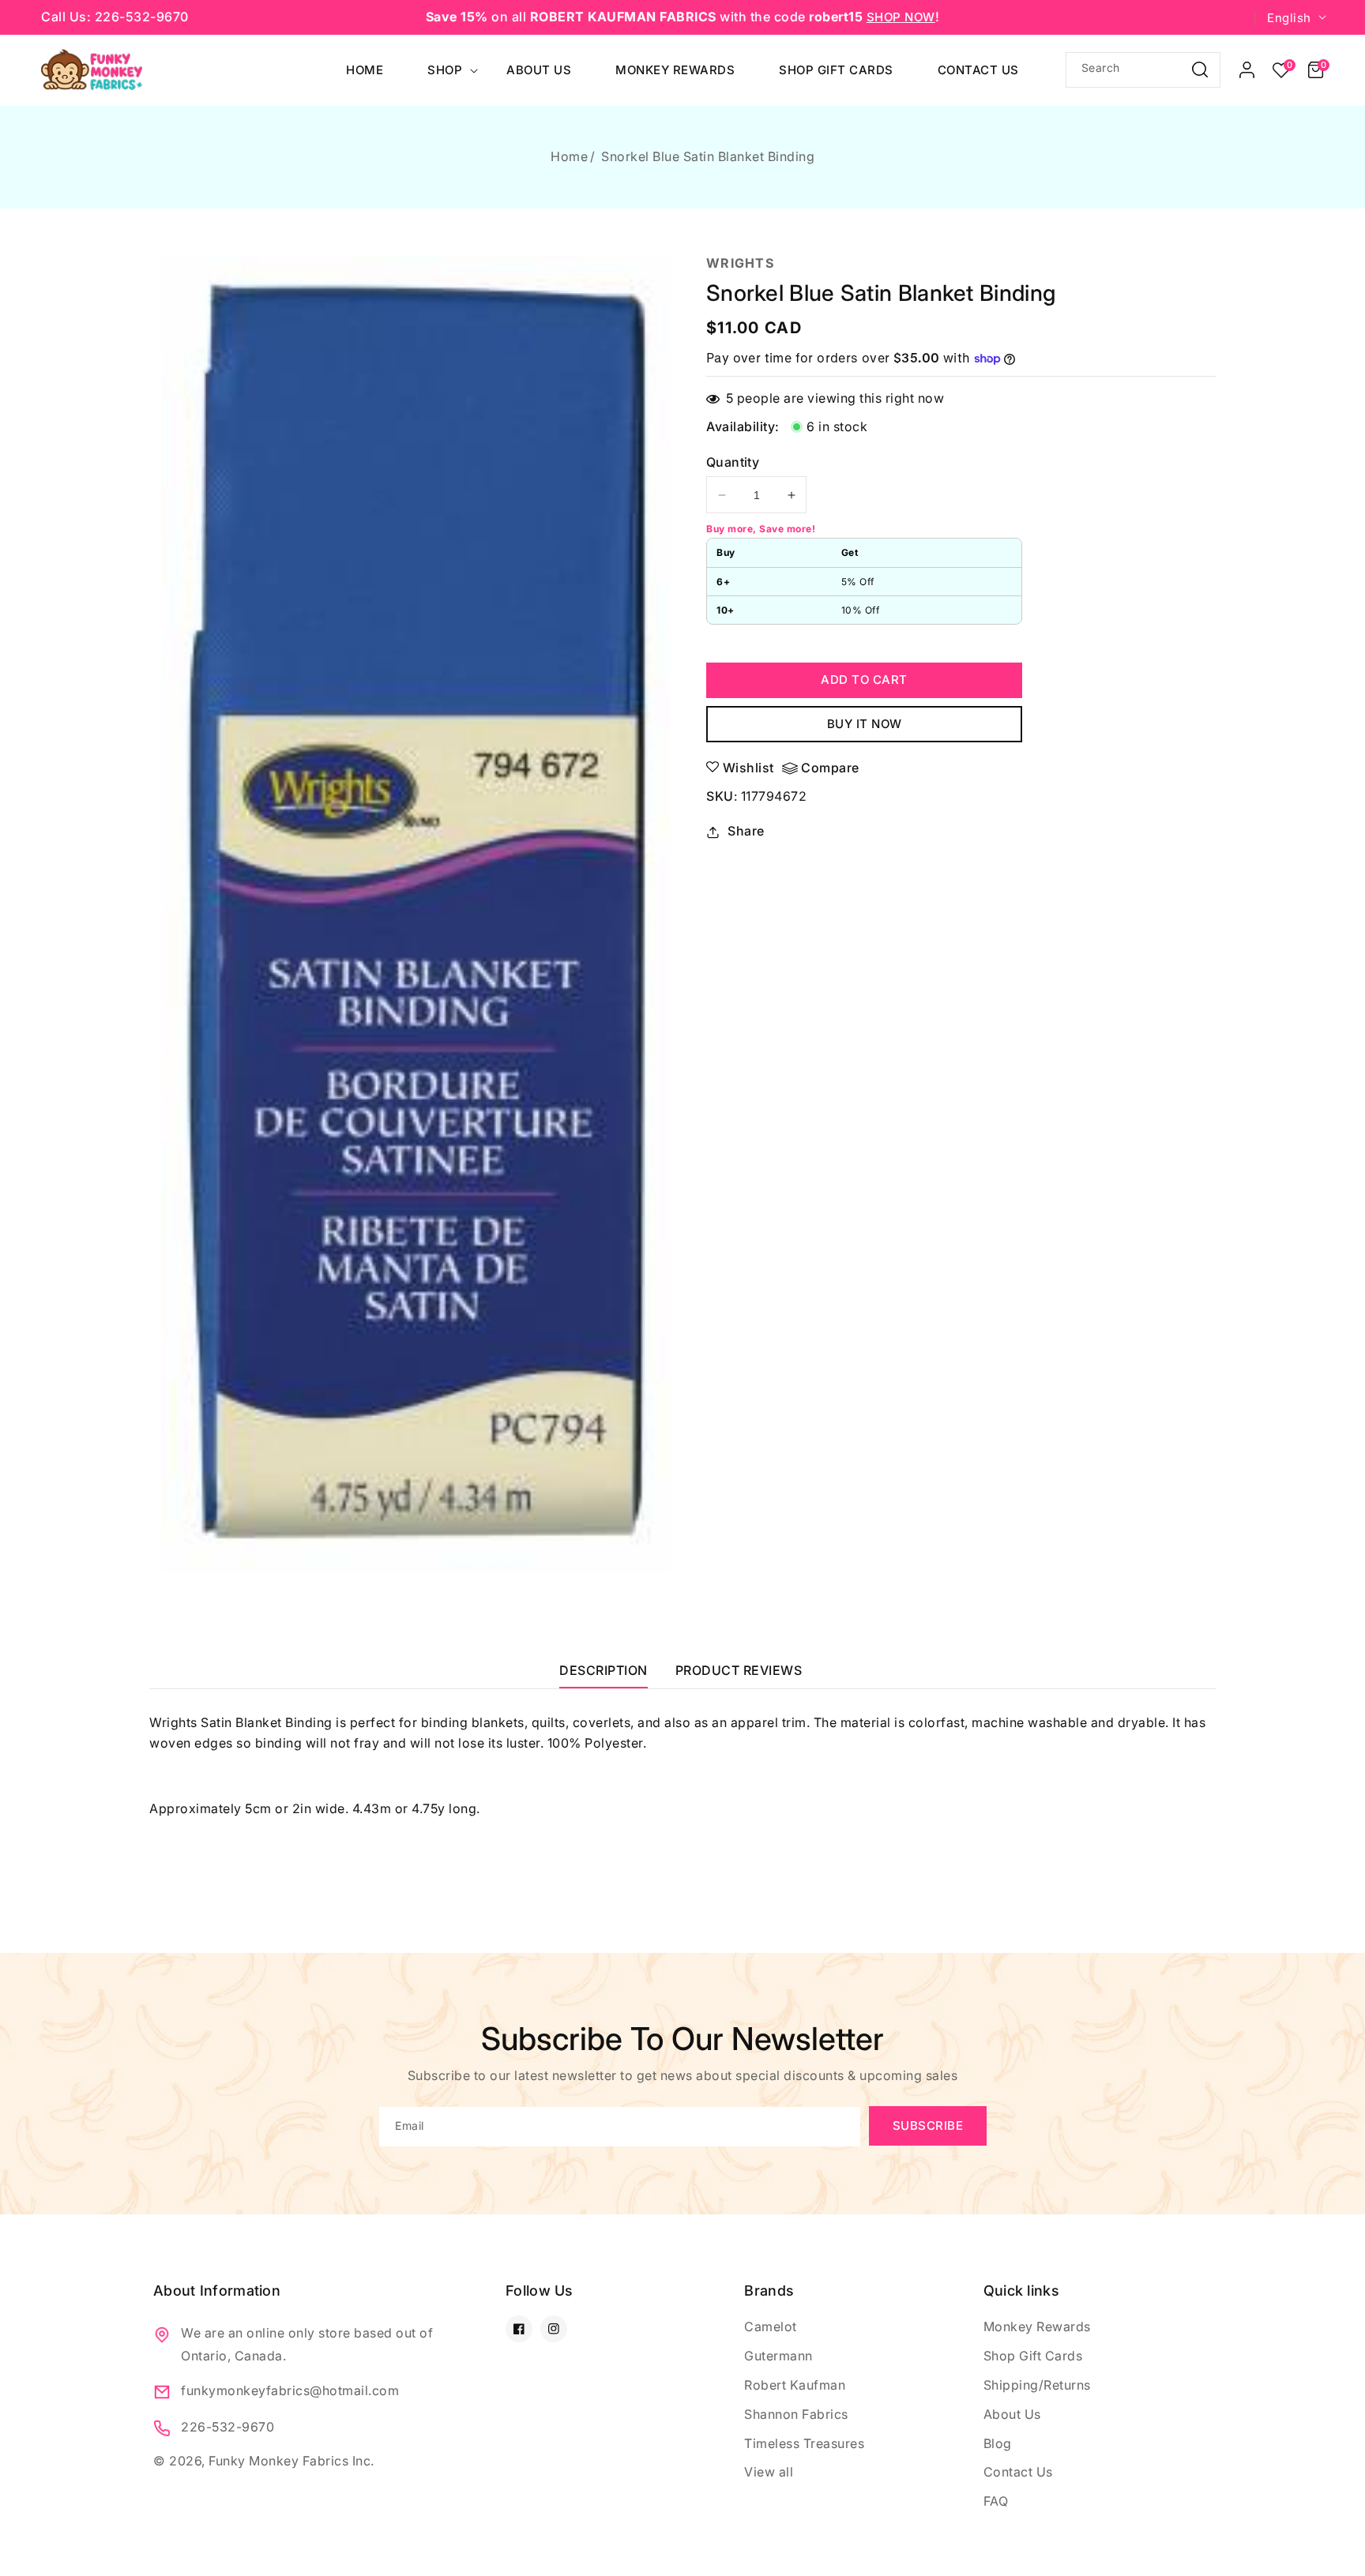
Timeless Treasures (804, 2443)
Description (604, 1670)
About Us (1012, 2414)
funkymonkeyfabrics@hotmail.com (290, 2390)
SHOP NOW (901, 17)
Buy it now (865, 724)
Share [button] (746, 831)
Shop (445, 70)
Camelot (771, 2326)
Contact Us (1018, 2472)
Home (569, 156)
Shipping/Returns (1037, 2385)
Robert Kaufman (795, 2385)
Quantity (733, 462)
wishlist (748, 768)
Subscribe (928, 2125)
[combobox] (1143, 70)
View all (769, 2472)
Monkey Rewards (1037, 2326)
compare (830, 768)
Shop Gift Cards (1033, 2356)
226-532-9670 (227, 2427)
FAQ (996, 2501)
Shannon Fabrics (796, 2414)
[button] (1316, 70)
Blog (998, 2443)
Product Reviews (739, 1670)
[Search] (1200, 69)
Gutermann (778, 2356)
